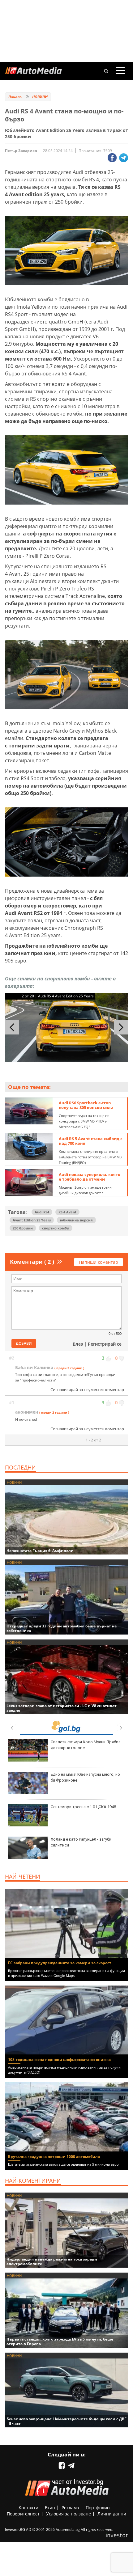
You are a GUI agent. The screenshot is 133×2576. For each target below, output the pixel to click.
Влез (78, 1344)
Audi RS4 (42, 1212)
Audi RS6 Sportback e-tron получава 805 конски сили (86, 1105)
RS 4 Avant (67, 1212)
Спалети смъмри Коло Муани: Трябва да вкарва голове (86, 1745)
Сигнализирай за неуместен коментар (87, 1390)
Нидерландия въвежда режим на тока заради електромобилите (52, 2261)
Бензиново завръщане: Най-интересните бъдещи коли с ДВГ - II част (66, 2421)
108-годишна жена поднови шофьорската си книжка (59, 2060)
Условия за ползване (69, 2514)
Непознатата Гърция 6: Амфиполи (40, 1551)
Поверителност (23, 2514)
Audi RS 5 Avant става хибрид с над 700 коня (91, 1141)
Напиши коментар (99, 1262)
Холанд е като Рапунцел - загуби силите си (81, 1842)
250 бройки (23, 1228)
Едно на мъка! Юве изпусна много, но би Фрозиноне (85, 1777)
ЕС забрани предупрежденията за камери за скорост (60, 1963)
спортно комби (56, 1228)
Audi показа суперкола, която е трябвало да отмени (90, 1177)
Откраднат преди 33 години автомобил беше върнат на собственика (62, 1628)
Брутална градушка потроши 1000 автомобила (54, 2157)
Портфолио (98, 2508)
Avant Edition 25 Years (32, 1220)
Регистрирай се (105, 1344)
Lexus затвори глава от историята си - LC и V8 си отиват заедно (62, 1708)
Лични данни (112, 2514)
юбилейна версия (76, 1220)
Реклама (70, 2508)
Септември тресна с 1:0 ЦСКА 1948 (83, 1807)
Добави (24, 1343)
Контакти (28, 2508)
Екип (50, 2508)
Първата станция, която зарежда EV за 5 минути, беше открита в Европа (60, 2341)
